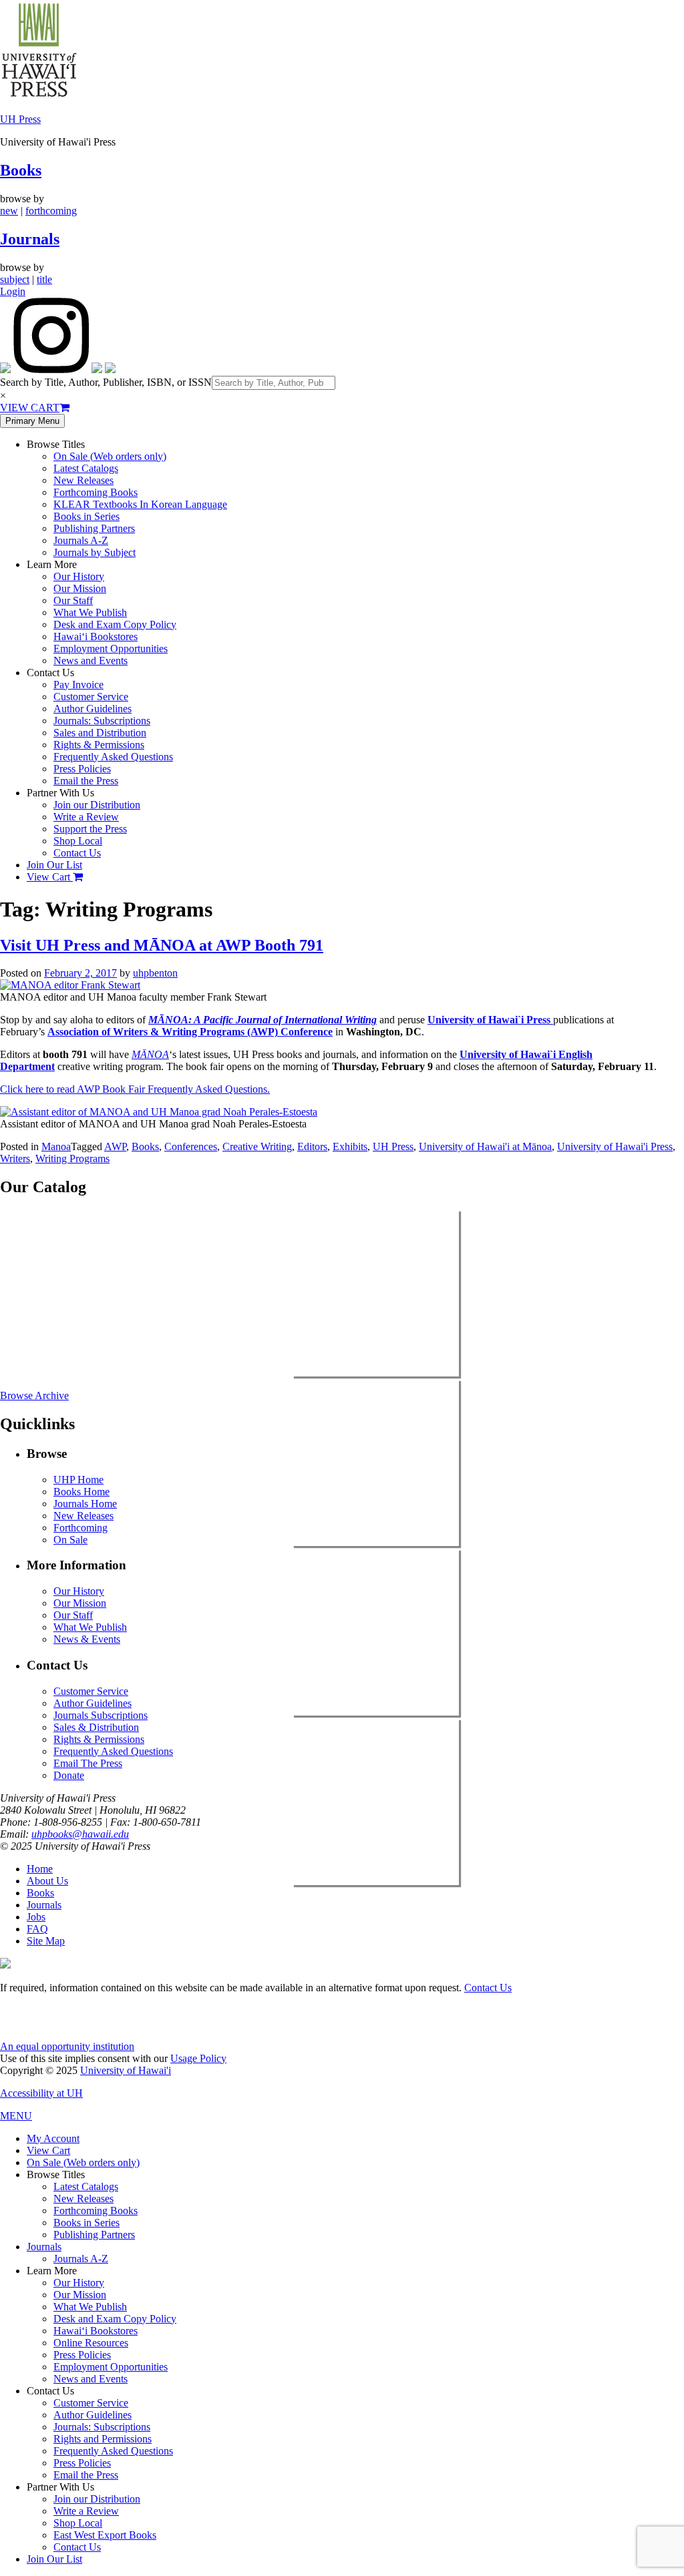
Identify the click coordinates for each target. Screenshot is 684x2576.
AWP (115, 1146)
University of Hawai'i (126, 2070)
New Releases (83, 480)
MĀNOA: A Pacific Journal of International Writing (263, 1020)
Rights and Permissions (103, 2439)
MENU (16, 2116)
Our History (79, 576)
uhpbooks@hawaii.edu (80, 1834)
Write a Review (86, 817)
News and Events (91, 661)
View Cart (50, 877)
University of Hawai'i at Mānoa (485, 1146)
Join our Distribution (97, 805)
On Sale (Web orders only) (110, 456)
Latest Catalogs (86, 468)
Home (40, 1869)
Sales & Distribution (96, 1727)
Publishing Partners (94, 528)
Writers (15, 1158)
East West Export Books (105, 2535)
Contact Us (77, 853)
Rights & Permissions (99, 745)
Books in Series (87, 516)
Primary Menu (32, 421)
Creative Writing (257, 1146)
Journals (30, 239)
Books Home (81, 1492)
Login (13, 291)
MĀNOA (150, 1054)
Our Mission (80, 588)
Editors (312, 1146)
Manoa (56, 1146)
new (9, 211)
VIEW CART (30, 408)
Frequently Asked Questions (113, 757)
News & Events (87, 1639)
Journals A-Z (81, 540)
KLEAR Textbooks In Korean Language (140, 504)
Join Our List (54, 865)
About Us (47, 1881)
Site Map (46, 1941)
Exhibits (350, 1146)
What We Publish (90, 612)
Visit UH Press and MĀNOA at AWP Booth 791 (162, 945)
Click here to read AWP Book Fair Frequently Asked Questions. (135, 1089)
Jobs (36, 1917)
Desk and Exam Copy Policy (115, 624)
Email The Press (88, 1763)
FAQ (37, 1929)
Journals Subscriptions (101, 1715)
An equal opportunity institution (67, 2046)
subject (15, 279)
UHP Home (78, 1480)
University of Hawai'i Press (615, 1146)
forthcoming (51, 211)
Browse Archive (34, 1395)
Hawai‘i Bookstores (96, 636)
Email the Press (86, 781)
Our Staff (73, 600)
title (44, 279)
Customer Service (91, 697)
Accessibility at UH (41, 2093)
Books (21, 170)
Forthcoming (80, 1528)
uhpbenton (155, 973)
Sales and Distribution (100, 733)
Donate (69, 1775)
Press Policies (82, 769)
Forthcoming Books (96, 492)
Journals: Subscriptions (102, 721)
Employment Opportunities (111, 649)
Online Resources (91, 2343)
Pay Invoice (78, 685)
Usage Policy (198, 2058)
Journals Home (85, 1504)
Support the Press (90, 829)
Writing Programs (72, 1158)
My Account (53, 2138)
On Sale (70, 1540)
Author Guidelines (93, 709)
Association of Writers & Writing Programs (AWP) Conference (190, 1032)
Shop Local (78, 841)
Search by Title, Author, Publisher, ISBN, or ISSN (106, 382)
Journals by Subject (95, 552)
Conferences (191, 1146)
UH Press (20, 119)
